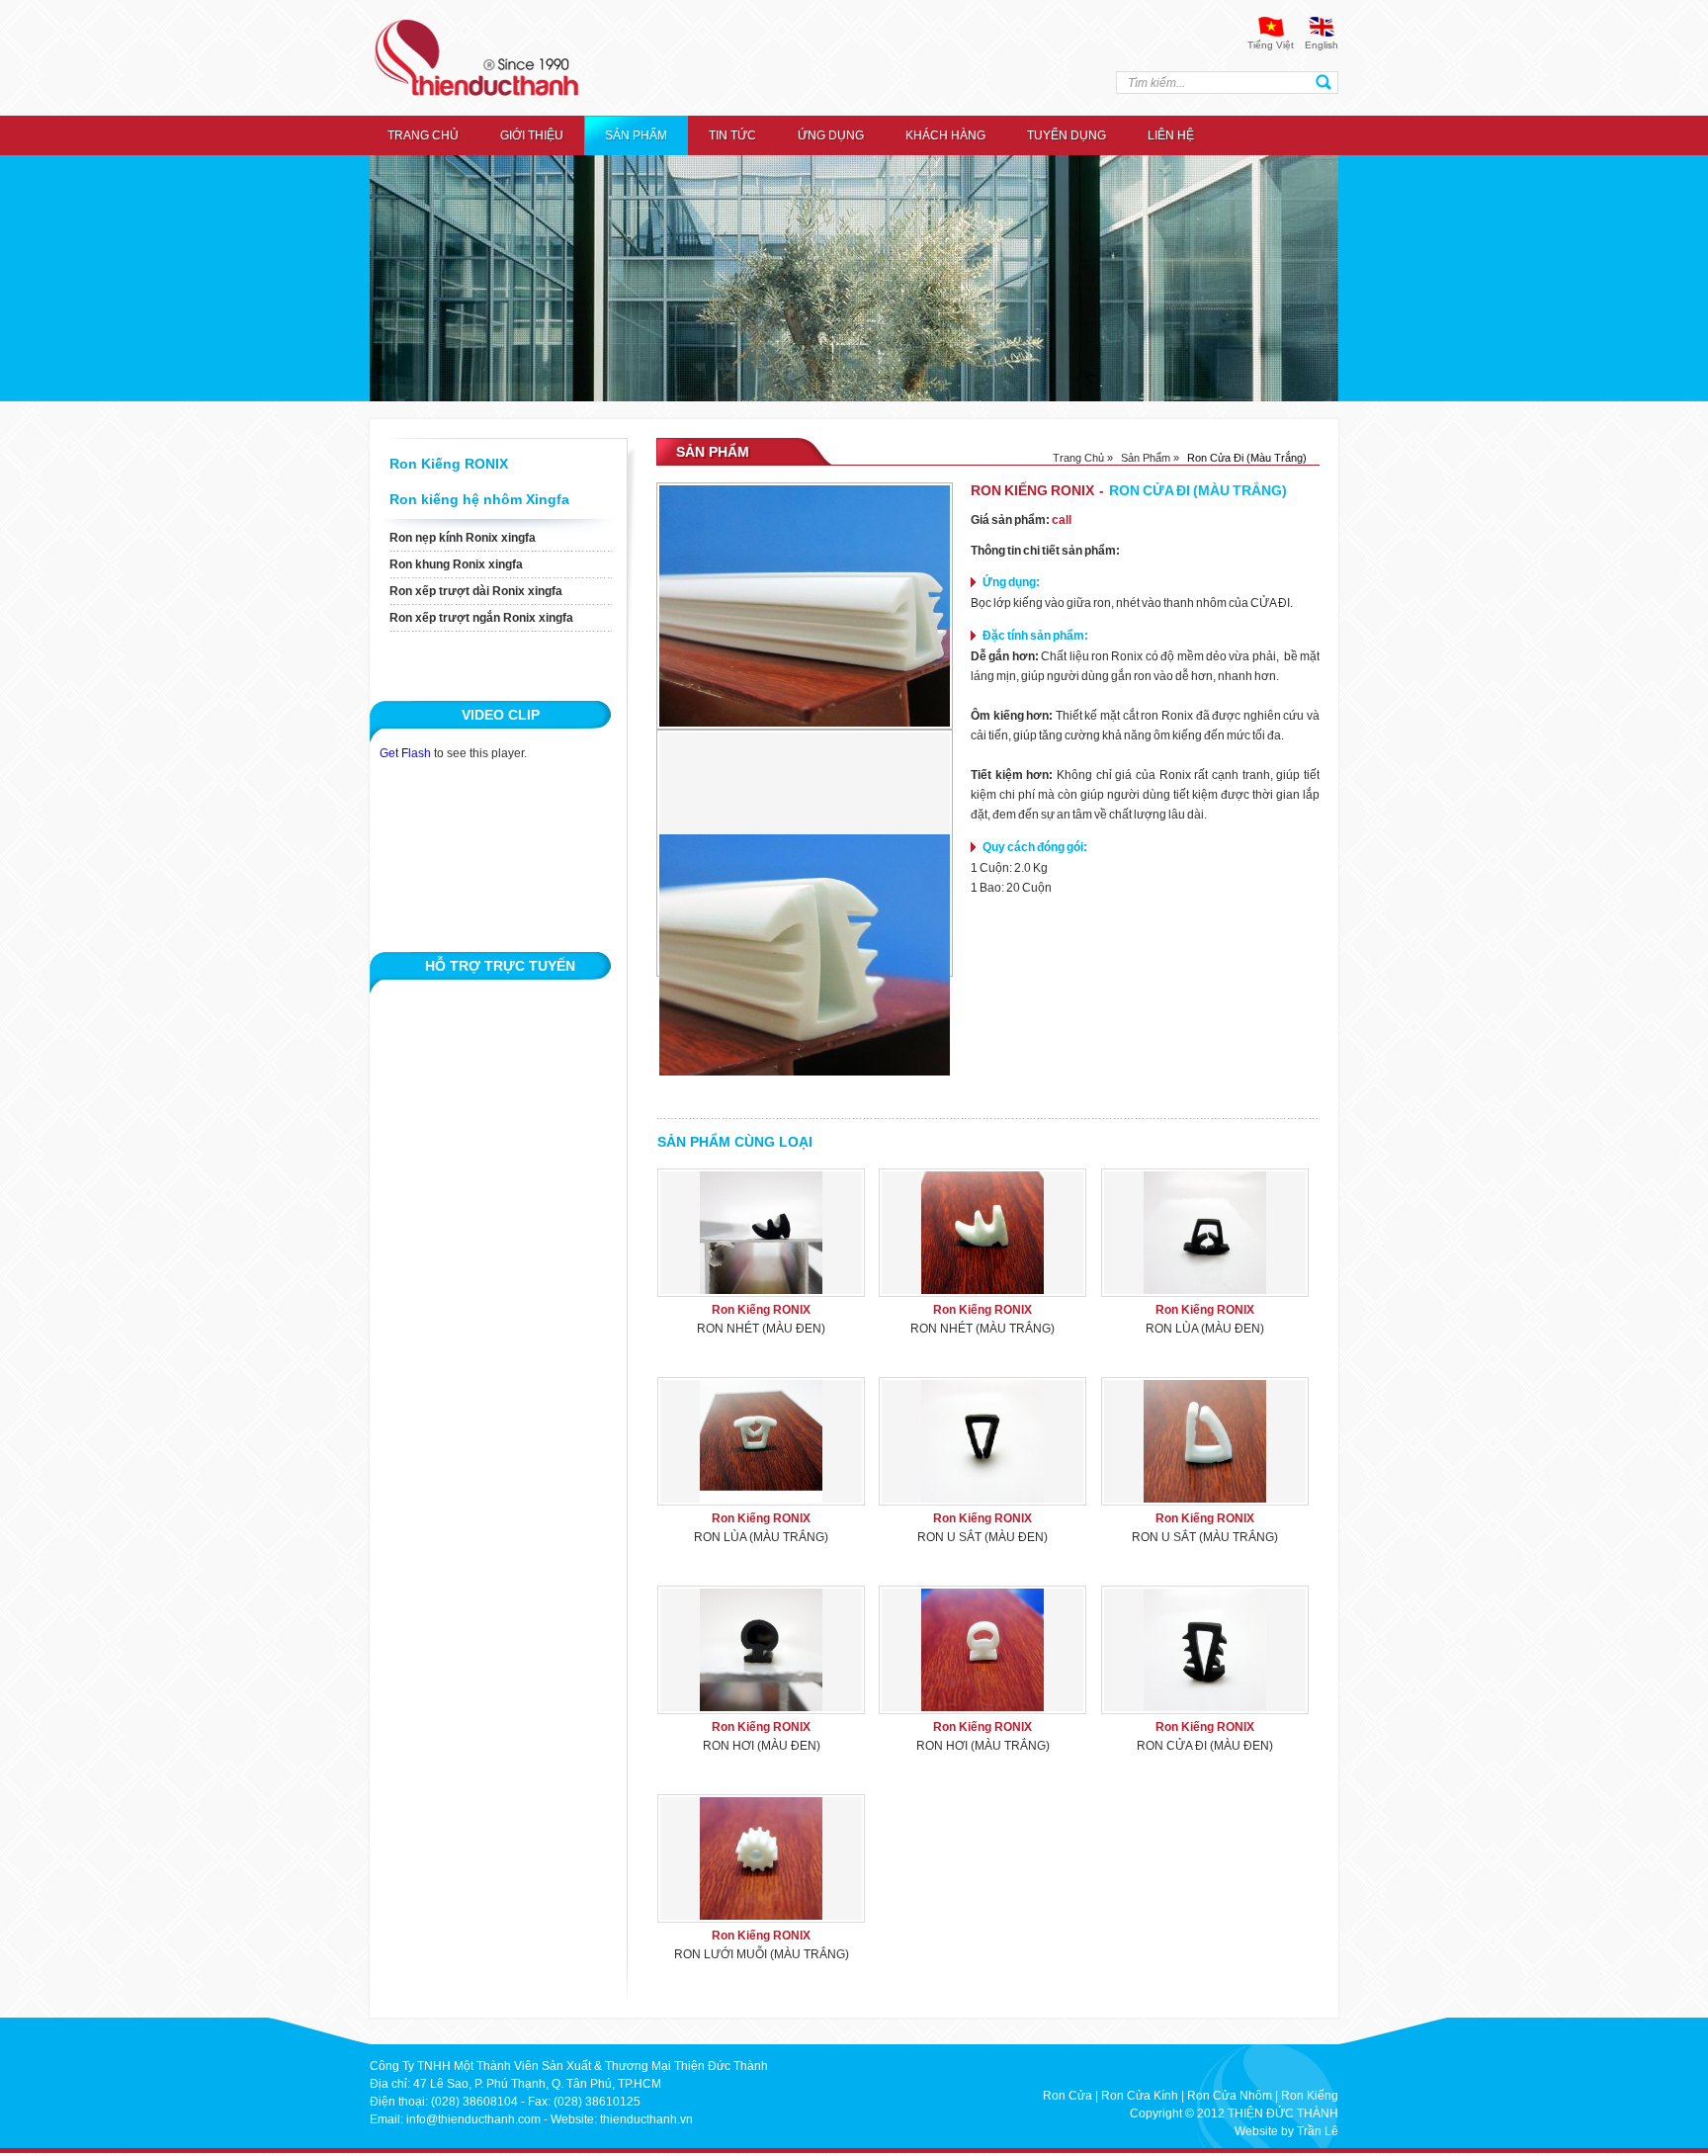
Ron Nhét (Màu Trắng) (982, 1329)
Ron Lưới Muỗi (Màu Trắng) (762, 1954)
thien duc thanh (476, 58)
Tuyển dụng (1067, 135)
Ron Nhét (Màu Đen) (761, 1329)
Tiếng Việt (1271, 45)
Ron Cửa (1067, 2096)
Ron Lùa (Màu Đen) (1205, 1329)
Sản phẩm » (1150, 458)
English (1322, 45)
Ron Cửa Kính (1140, 2096)
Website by (1264, 2131)
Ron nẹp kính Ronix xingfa (463, 538)
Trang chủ (423, 135)
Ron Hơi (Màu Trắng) (983, 1746)
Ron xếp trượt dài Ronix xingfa (476, 591)
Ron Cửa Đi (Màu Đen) (1205, 1746)
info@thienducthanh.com (473, 2119)
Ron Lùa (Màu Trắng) (761, 1537)
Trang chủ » (1083, 458)
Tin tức (732, 135)
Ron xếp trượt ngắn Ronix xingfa (481, 618)
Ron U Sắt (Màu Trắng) (1205, 1537)
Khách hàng (945, 135)
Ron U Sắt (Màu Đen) (982, 1537)
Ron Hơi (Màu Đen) (762, 1746)
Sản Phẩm (636, 135)
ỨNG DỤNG (831, 135)
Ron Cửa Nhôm (1230, 2096)
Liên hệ (1171, 135)
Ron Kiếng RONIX (449, 464)
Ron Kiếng (1310, 2096)
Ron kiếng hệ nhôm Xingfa (479, 499)
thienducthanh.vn (646, 2119)
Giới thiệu (532, 135)
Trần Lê (1318, 2131)
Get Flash (405, 753)
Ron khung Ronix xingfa (456, 564)
